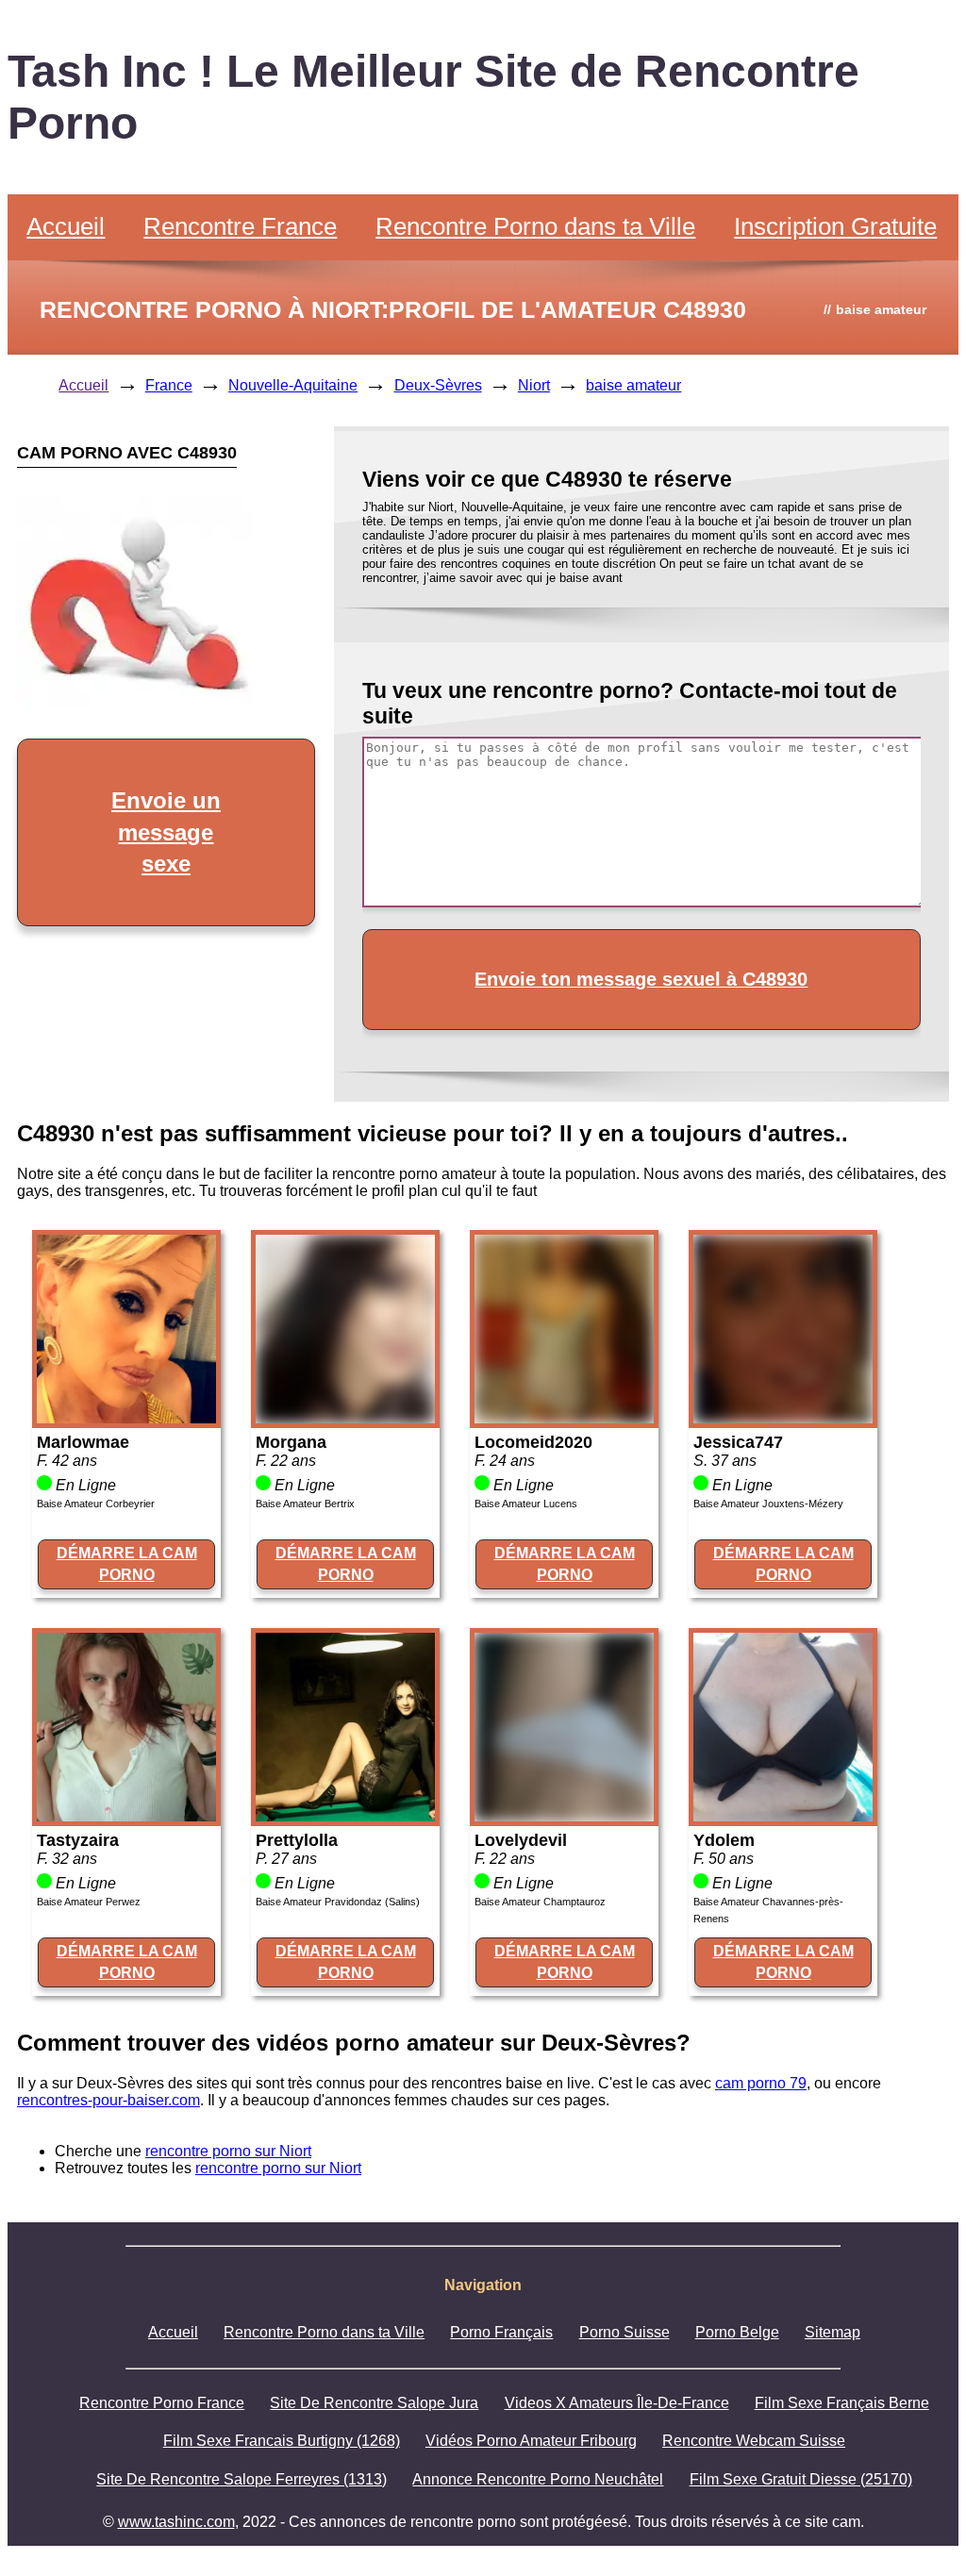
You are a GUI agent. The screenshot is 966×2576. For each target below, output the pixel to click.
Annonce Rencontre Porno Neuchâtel (538, 2479)
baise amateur (633, 385)
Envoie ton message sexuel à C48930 (641, 979)
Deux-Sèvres (438, 385)
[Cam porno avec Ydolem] (783, 1816)
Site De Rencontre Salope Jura (374, 2403)
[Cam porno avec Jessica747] (783, 1418)
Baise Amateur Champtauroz (540, 1902)
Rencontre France (240, 226)
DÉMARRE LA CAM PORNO (127, 1563)
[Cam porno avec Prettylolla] (345, 1816)
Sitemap (833, 2332)
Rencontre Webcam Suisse (754, 2441)
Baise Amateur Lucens (526, 1504)
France (169, 385)
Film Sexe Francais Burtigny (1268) (282, 2441)
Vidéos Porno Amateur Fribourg (531, 2441)
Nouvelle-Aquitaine (293, 385)
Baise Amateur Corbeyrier (96, 1504)
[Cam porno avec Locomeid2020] (564, 1418)
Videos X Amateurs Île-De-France (617, 2403)
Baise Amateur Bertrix (305, 1504)
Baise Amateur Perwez (89, 1902)
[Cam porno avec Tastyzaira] (126, 1816)
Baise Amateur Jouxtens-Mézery (768, 1504)
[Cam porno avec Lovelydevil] (564, 1816)
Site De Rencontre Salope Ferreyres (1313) (241, 2479)
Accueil (66, 226)
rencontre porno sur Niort (228, 2151)
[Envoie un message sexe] (135, 707)
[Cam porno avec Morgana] (345, 1418)
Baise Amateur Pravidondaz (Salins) (338, 1902)
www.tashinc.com (176, 2522)
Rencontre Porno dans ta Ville (535, 226)
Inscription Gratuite (835, 226)
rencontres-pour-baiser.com (108, 2100)
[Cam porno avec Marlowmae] (126, 1418)
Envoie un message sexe (166, 832)
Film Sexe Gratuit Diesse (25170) (801, 2479)
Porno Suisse (625, 2332)
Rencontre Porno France (162, 2403)
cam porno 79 (761, 2083)
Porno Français (501, 2332)
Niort (534, 385)
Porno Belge (737, 2332)
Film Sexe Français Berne (842, 2403)
